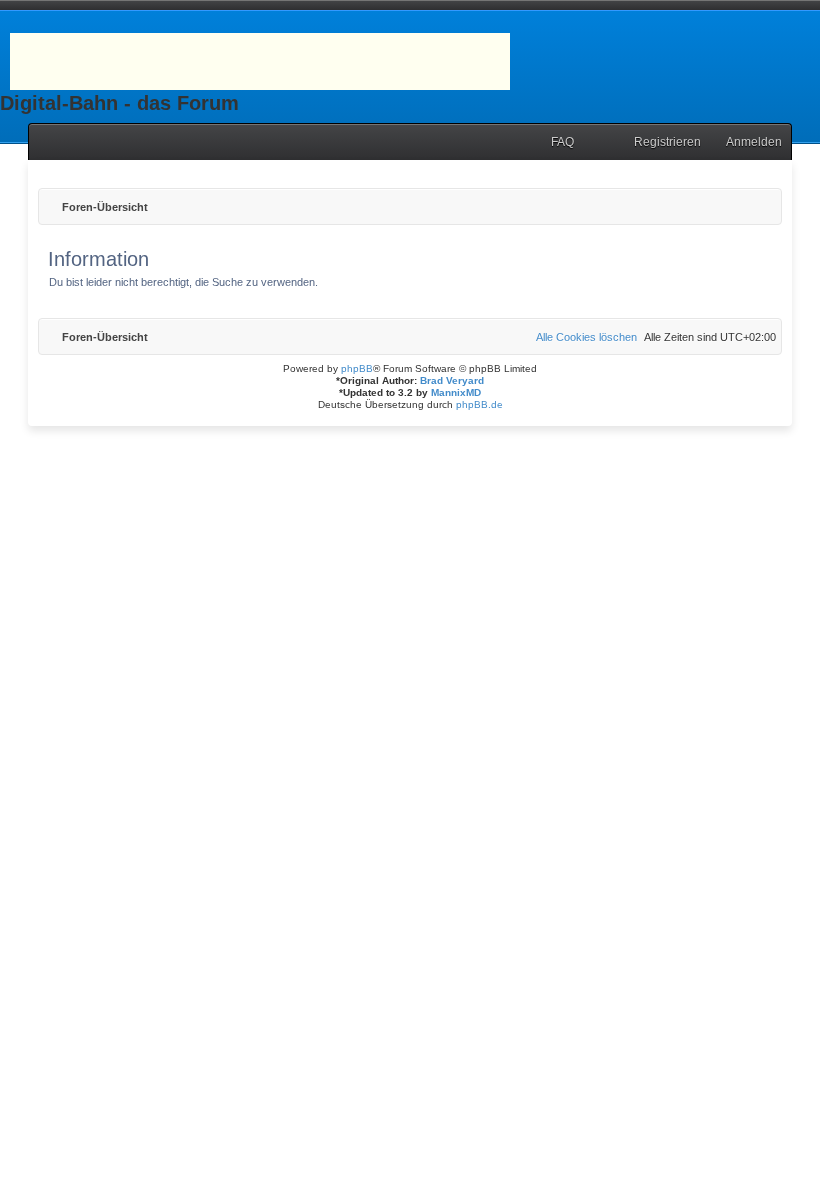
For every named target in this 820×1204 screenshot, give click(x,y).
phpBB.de (479, 404)
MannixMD (456, 392)
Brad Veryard (452, 380)
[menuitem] (553, 142)
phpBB (357, 368)
